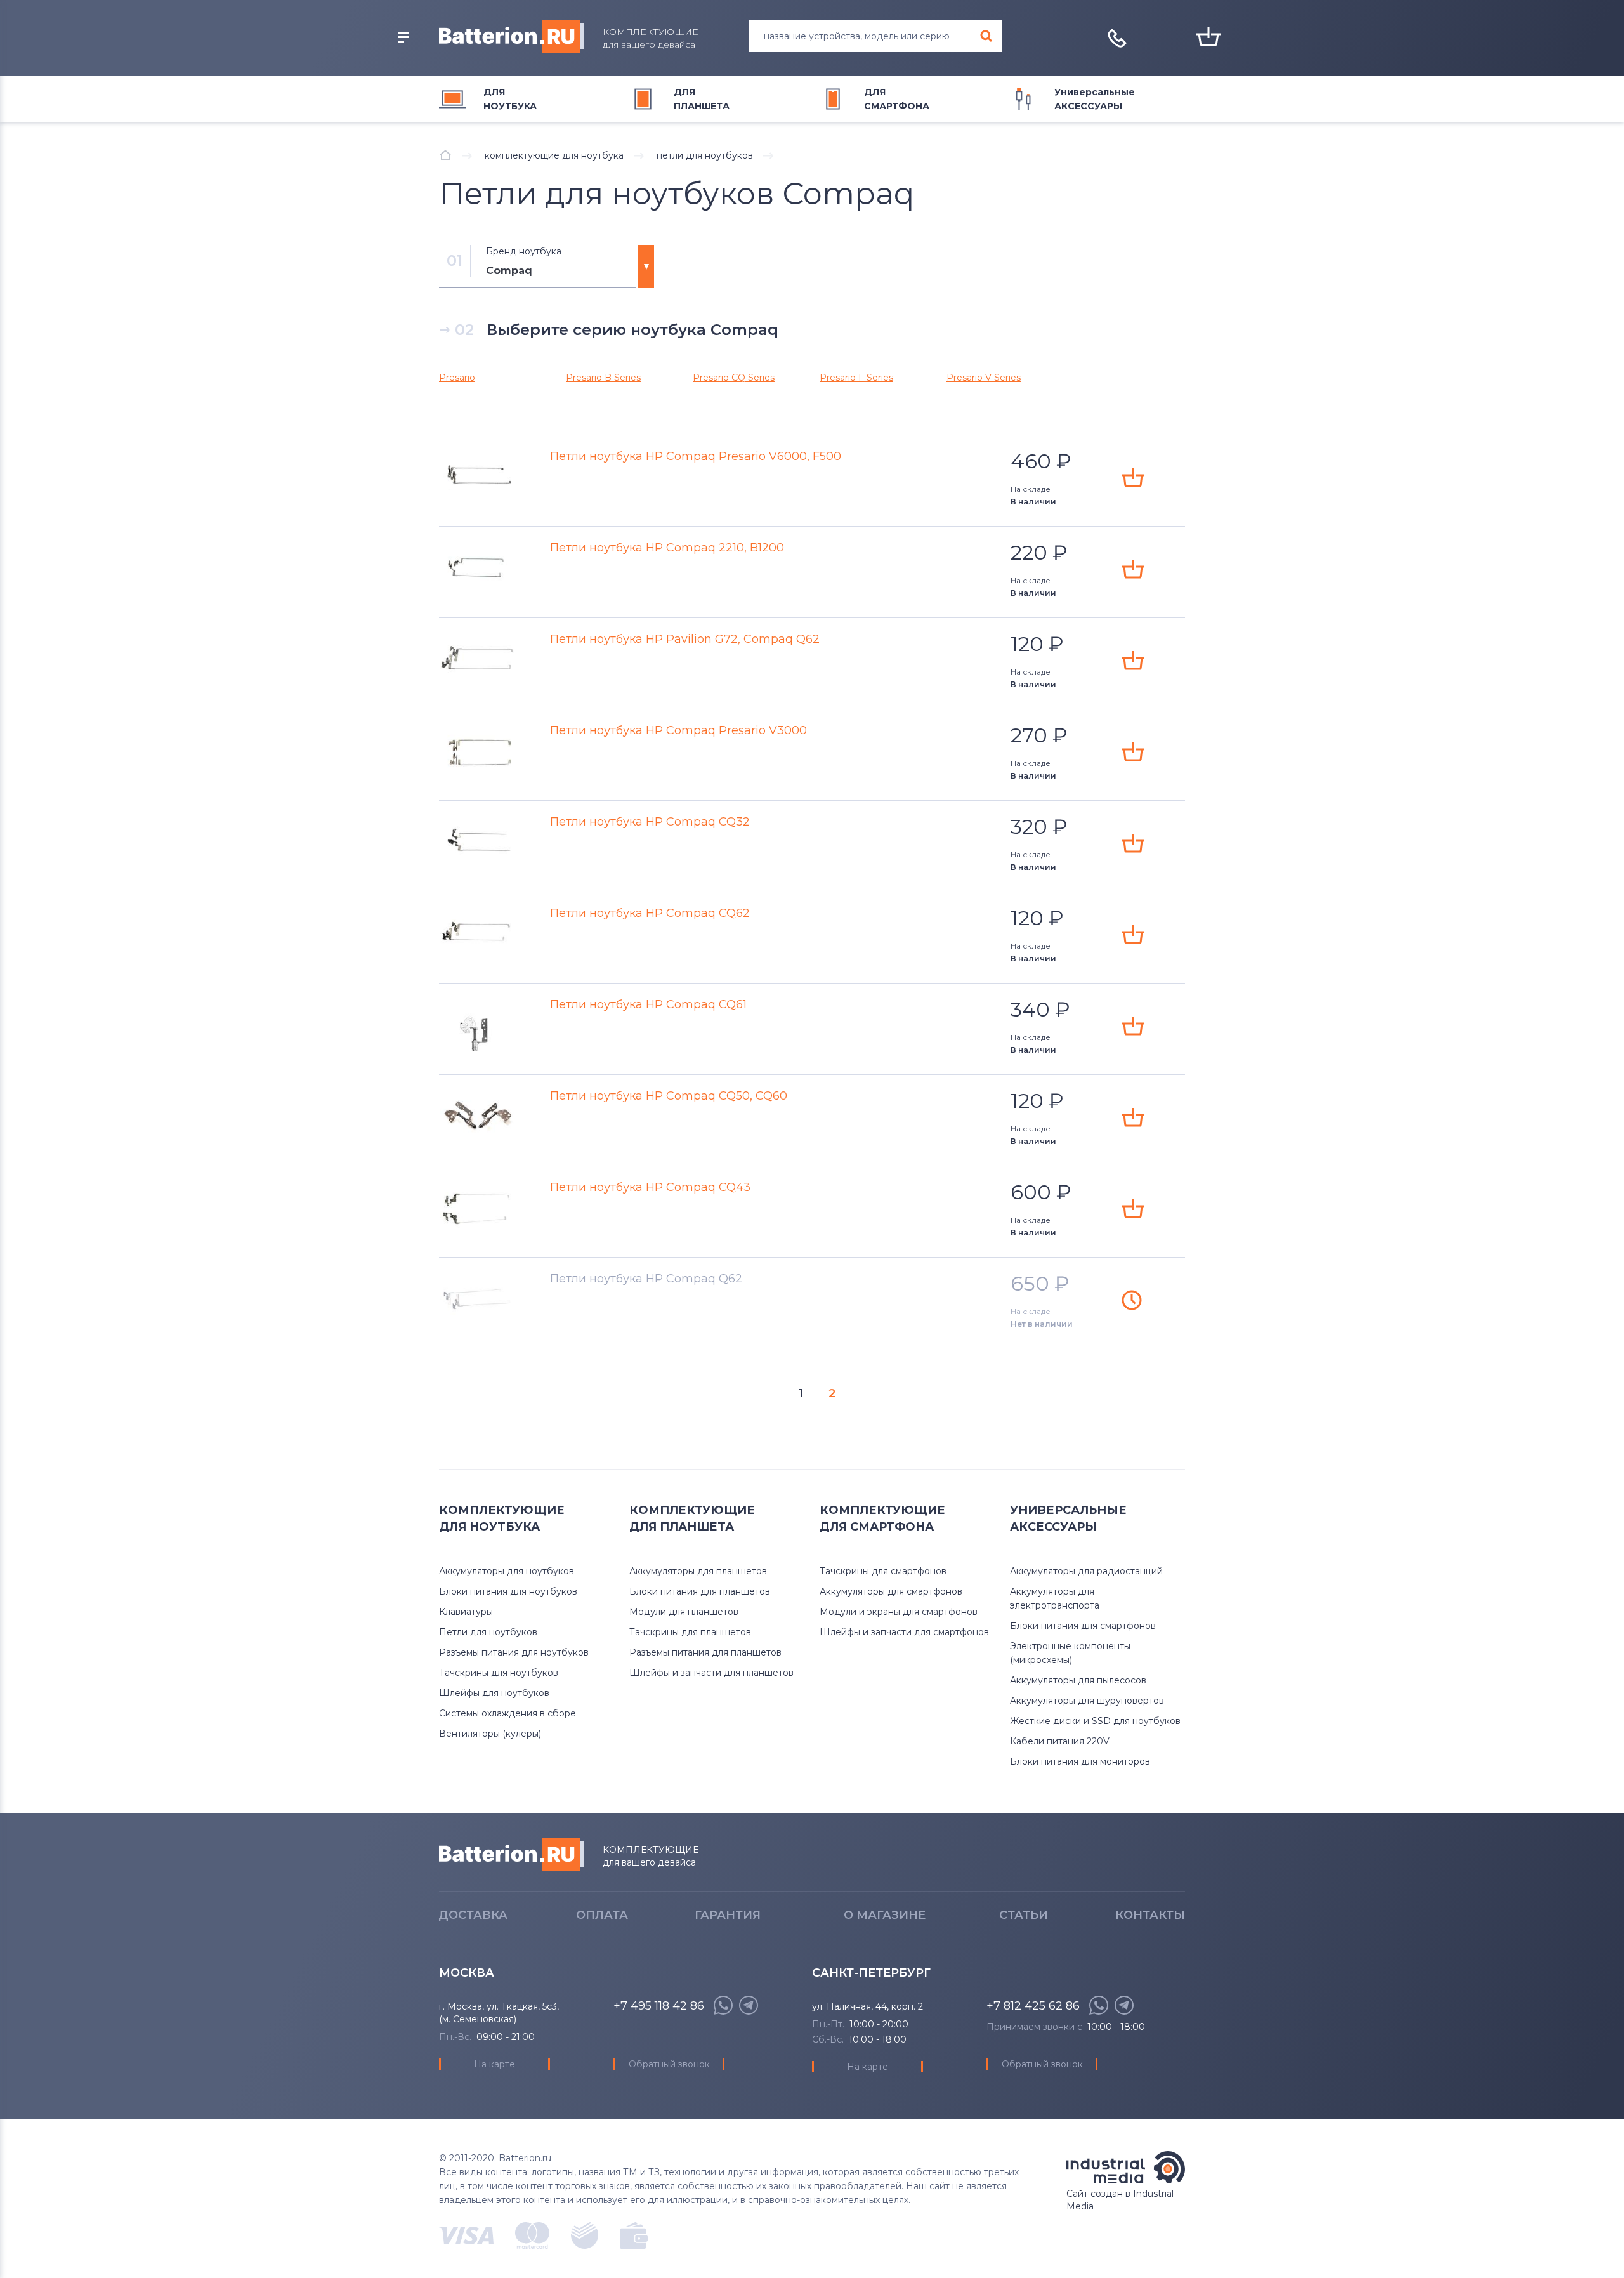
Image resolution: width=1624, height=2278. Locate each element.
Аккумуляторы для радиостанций (1086, 1571)
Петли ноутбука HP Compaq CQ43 (650, 1187)
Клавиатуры (466, 1612)
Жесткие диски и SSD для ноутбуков (1095, 1721)
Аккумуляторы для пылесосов (1078, 1680)
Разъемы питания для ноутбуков (514, 1652)
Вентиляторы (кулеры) (490, 1734)
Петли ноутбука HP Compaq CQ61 (648, 1004)
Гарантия (728, 1915)
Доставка (473, 1915)
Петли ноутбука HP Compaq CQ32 (650, 822)
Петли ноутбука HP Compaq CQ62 (650, 913)
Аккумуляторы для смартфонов (891, 1591)
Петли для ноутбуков (488, 1632)
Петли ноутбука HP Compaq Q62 (646, 1279)
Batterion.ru (512, 1854)
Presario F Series (856, 378)
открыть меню (403, 37)
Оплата (602, 1915)
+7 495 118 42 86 (659, 2006)
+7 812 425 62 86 (1033, 2006)
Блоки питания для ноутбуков (508, 1591)
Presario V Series (984, 378)
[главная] (445, 155)
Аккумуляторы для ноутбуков (507, 1571)
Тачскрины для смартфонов (883, 1571)
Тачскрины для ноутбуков (499, 1673)
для (510, 99)
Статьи (1024, 1915)
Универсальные (1095, 99)
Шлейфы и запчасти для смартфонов (904, 1632)
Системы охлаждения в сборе (507, 1713)
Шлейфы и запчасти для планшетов (711, 1673)
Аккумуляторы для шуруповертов (1087, 1701)
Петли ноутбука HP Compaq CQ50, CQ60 (669, 1096)
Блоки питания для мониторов (1080, 1761)
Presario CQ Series (734, 378)
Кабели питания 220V (1060, 1741)
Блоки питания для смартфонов (1083, 1626)
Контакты (1150, 1915)
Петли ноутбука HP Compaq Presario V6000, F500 (696, 456)
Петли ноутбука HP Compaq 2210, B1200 (667, 548)
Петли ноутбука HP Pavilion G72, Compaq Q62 (685, 639)
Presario (457, 378)
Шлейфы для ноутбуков (494, 1693)
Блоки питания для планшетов (700, 1591)
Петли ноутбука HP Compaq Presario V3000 (678, 730)
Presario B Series (603, 378)
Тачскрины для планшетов (690, 1632)
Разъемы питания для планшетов (705, 1652)
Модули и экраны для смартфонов (899, 1612)
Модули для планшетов (684, 1612)
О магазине (885, 1915)
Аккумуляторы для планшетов (698, 1571)
